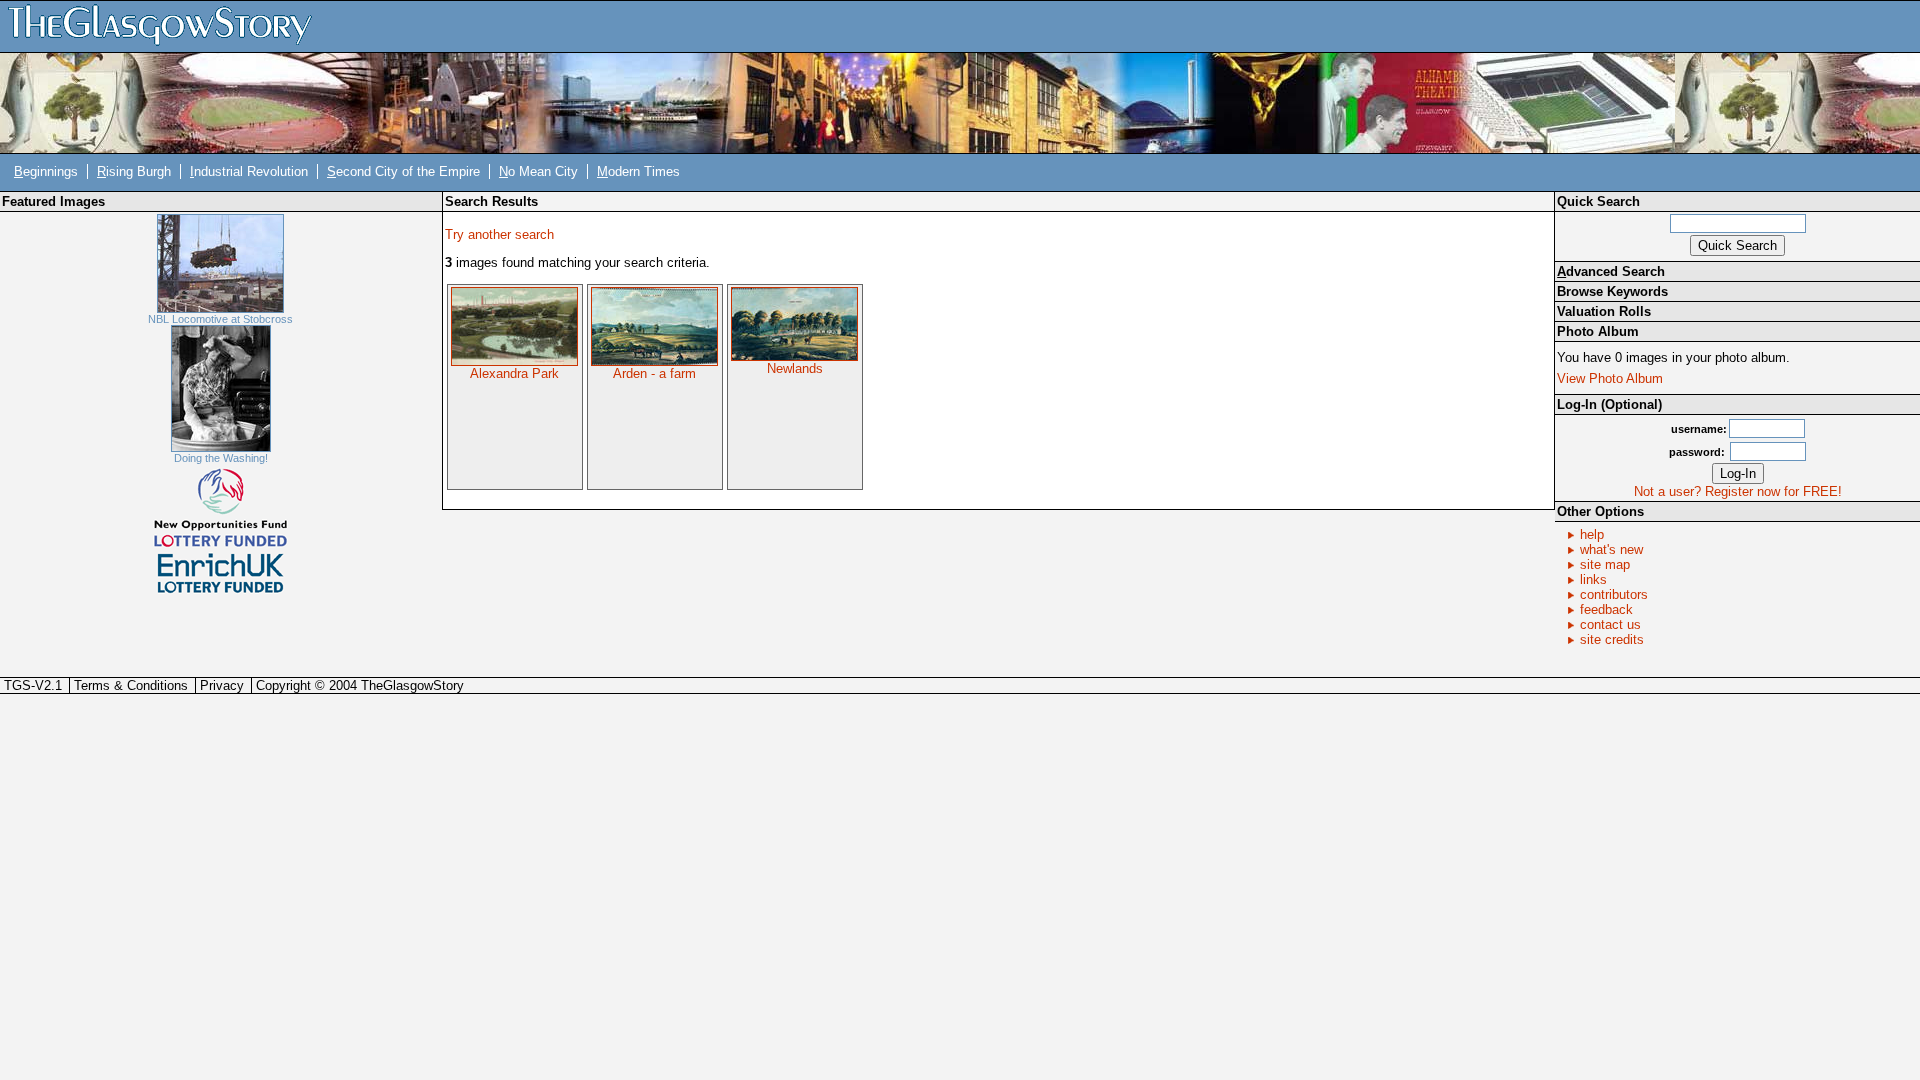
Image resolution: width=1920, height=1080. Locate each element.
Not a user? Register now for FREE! (1738, 491)
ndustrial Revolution (249, 171)
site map (1605, 564)
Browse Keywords (1612, 291)
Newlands (795, 368)
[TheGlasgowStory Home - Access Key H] (167, 25)
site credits (1612, 639)
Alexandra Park (514, 373)
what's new (1611, 549)
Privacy (222, 685)
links (1593, 579)
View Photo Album (1610, 378)
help (1592, 534)
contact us (1610, 624)
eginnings (46, 171)
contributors (1614, 594)
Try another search (499, 234)
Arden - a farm (654, 373)
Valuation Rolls (1604, 311)
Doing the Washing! (221, 458)
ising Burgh (134, 171)
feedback (1606, 609)
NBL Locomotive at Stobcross (220, 319)
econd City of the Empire (403, 171)
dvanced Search (1611, 271)
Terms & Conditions (131, 685)
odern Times (638, 171)
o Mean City (538, 171)
